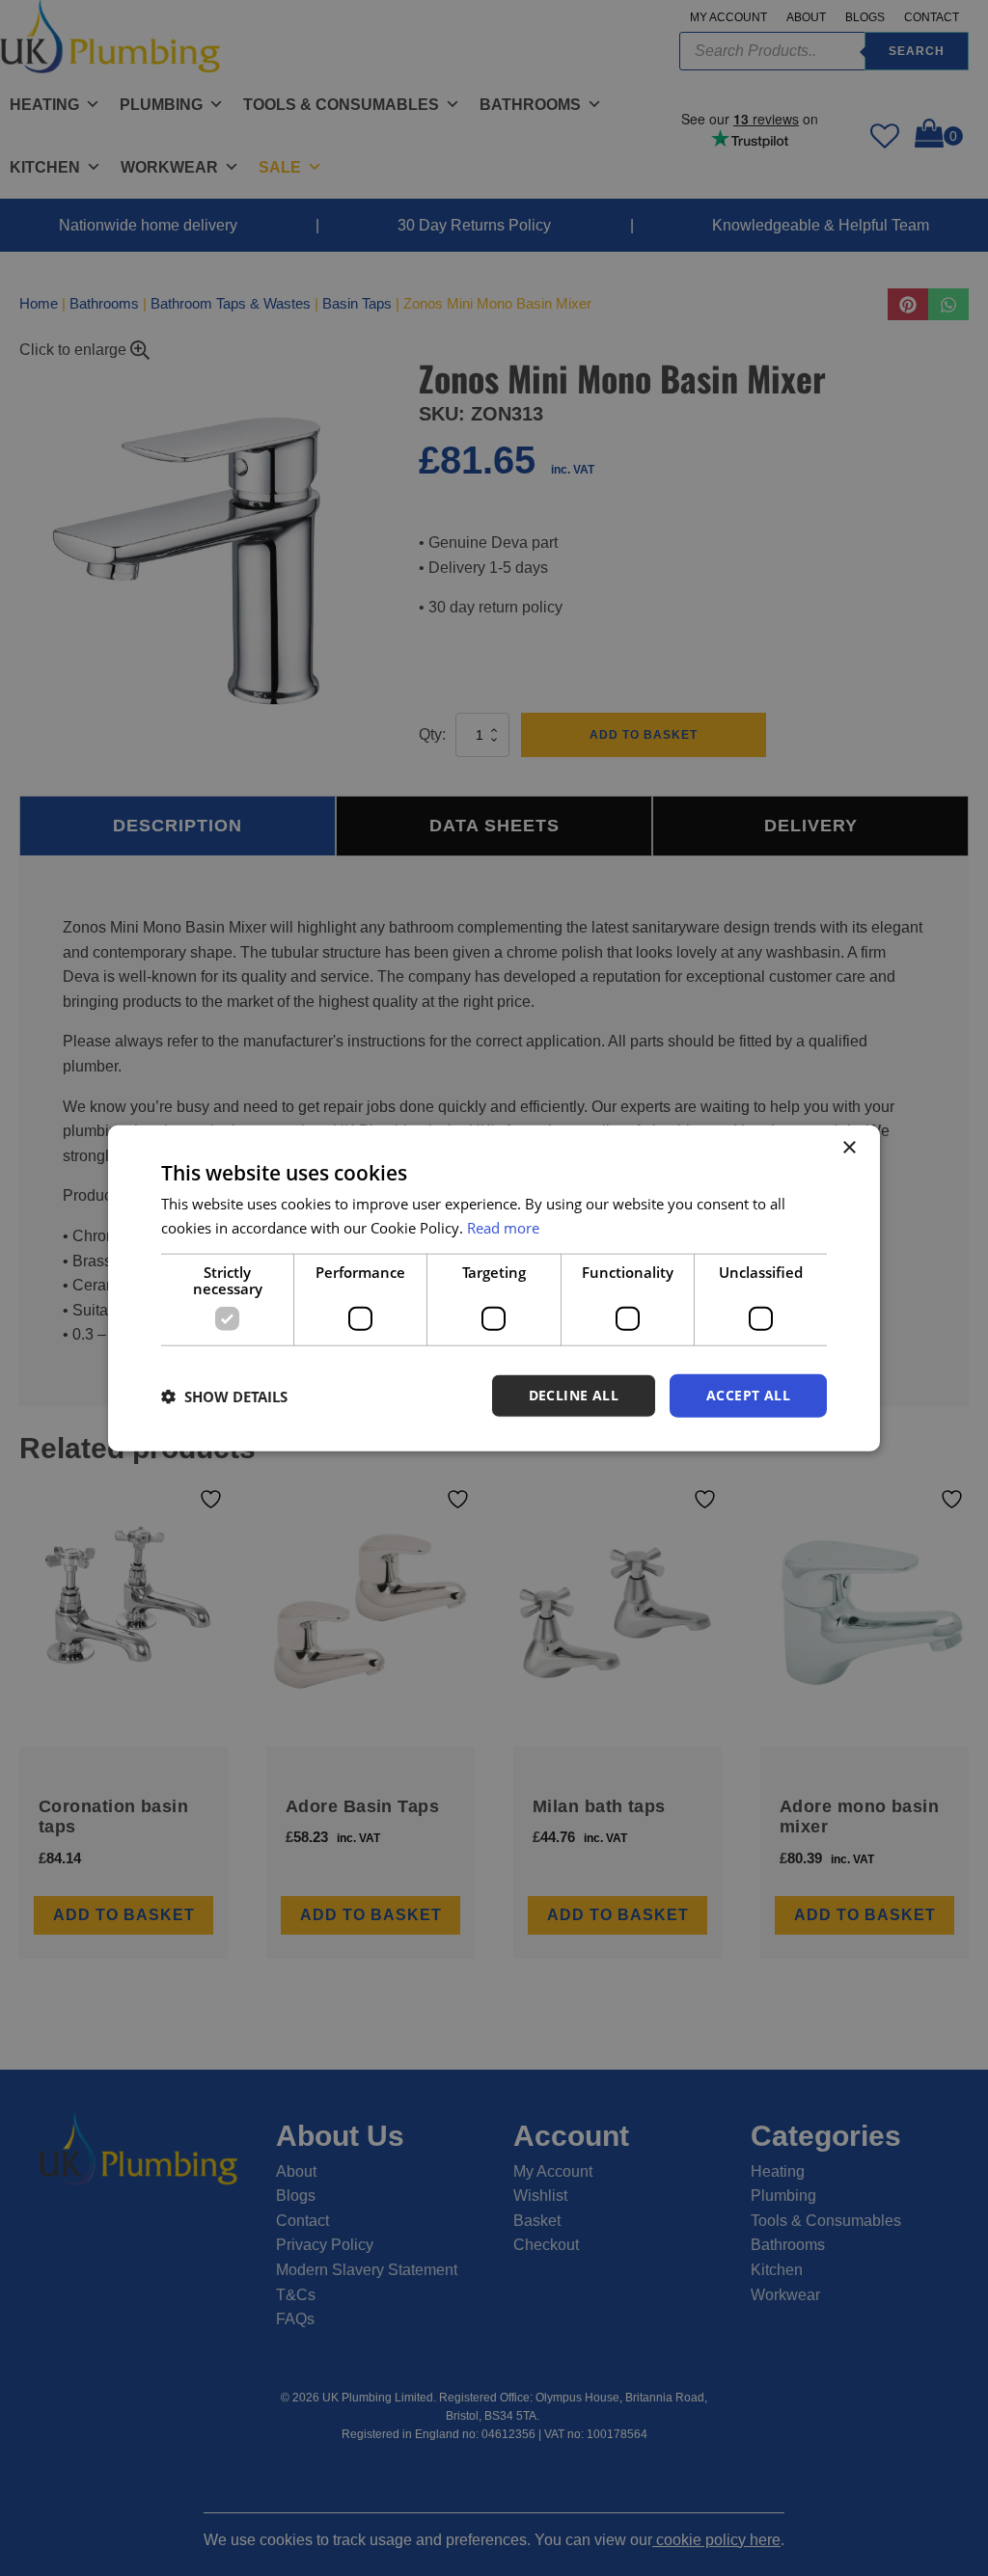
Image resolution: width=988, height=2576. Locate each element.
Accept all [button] (748, 1395)
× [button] (849, 1147)
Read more (503, 1227)
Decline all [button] (574, 1395)
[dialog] (494, 1288)
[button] (224, 1396)
